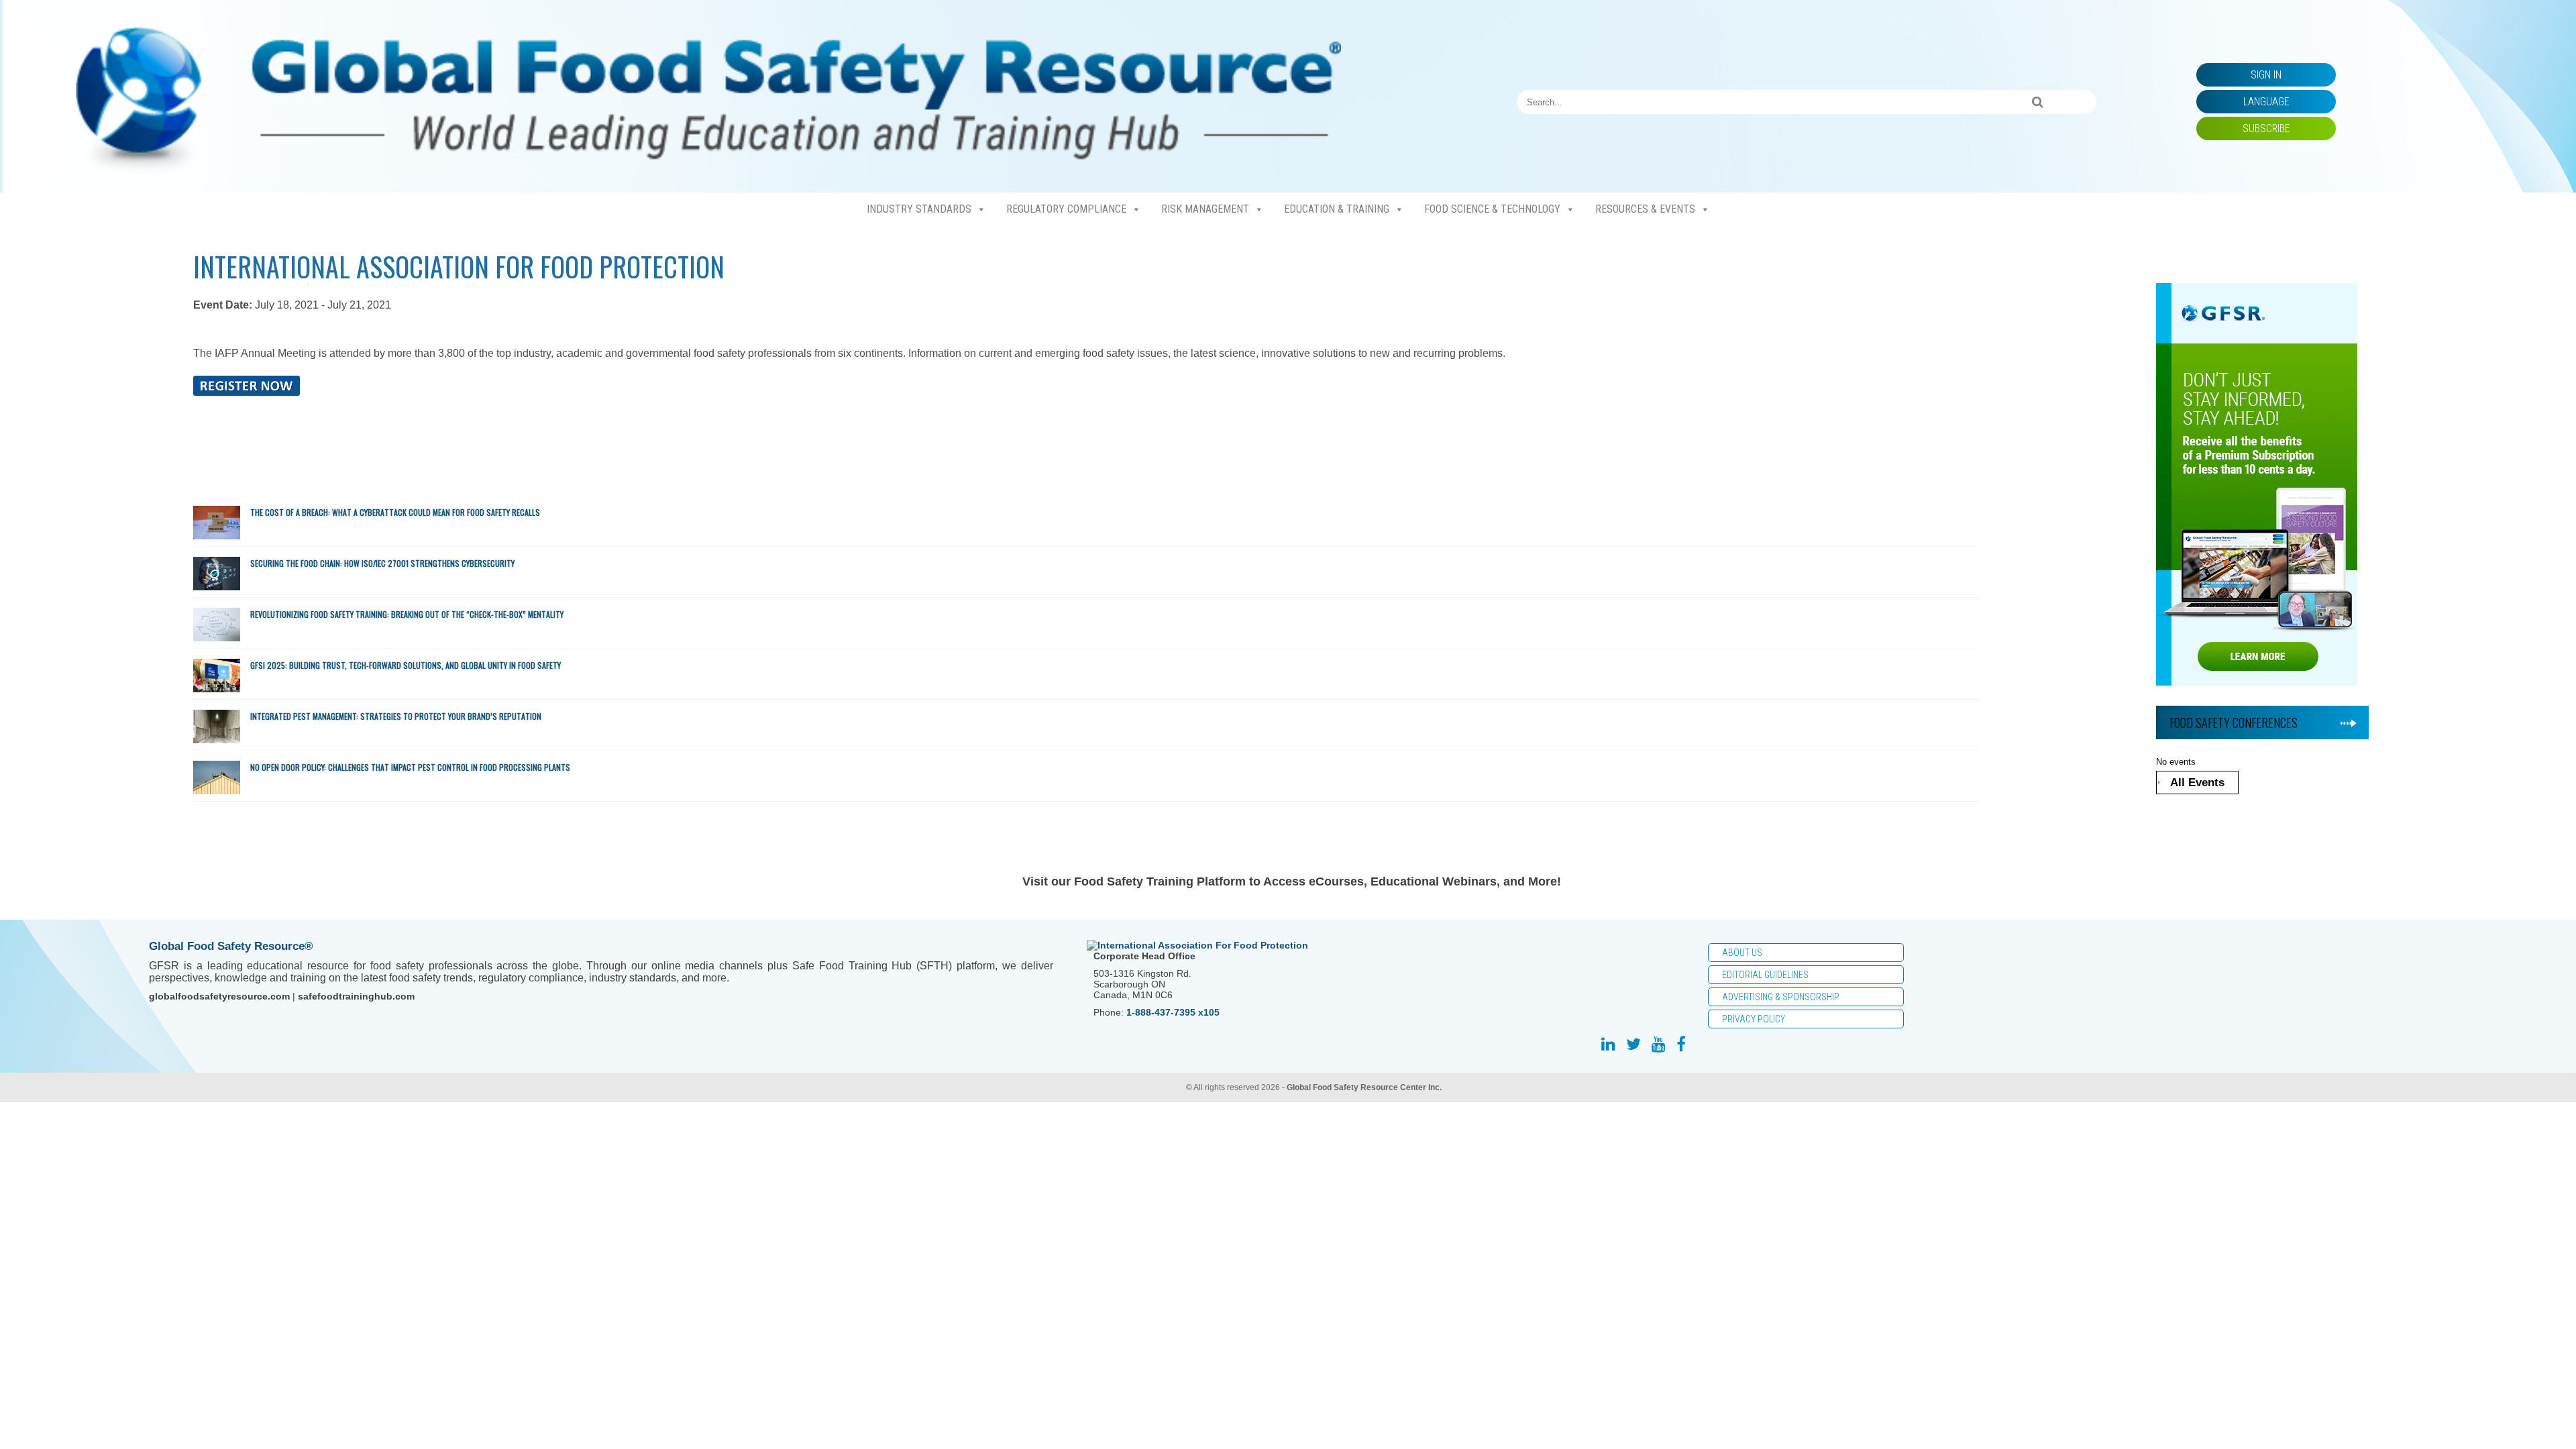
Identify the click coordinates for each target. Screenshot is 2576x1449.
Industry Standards (919, 209)
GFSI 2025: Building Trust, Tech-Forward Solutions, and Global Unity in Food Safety (407, 665)
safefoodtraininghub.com (356, 996)
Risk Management (1205, 209)
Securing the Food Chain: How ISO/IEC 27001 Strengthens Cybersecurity (383, 563)
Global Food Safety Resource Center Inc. (1364, 1087)
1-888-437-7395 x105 (1173, 1012)
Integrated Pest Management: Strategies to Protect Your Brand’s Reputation (396, 716)
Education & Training (1337, 209)
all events (2197, 783)
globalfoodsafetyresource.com (219, 996)
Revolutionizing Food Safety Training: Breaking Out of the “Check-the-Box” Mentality (408, 614)
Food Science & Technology (1492, 209)
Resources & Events (1645, 209)
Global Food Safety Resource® (231, 946)
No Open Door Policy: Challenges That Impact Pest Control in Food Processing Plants (410, 767)
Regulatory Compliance (1066, 209)
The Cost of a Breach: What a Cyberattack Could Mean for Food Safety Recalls (396, 512)
